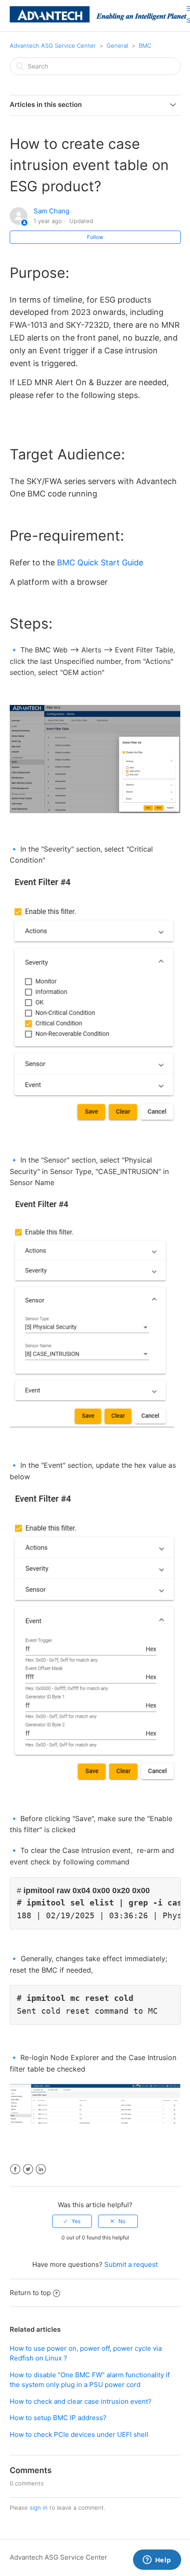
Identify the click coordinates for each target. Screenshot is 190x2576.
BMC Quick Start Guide (100, 563)
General (117, 45)
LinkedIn (41, 2169)
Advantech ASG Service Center (53, 45)
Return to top (30, 2293)
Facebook (15, 2169)
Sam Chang (51, 211)
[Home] (98, 20)
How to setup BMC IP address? (58, 2418)
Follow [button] (95, 237)
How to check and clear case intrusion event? (81, 2401)
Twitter (28, 2169)
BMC (145, 45)
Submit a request (131, 2264)
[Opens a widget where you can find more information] (157, 2561)
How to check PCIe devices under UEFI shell (79, 2434)
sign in (39, 2508)
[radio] (72, 2221)
